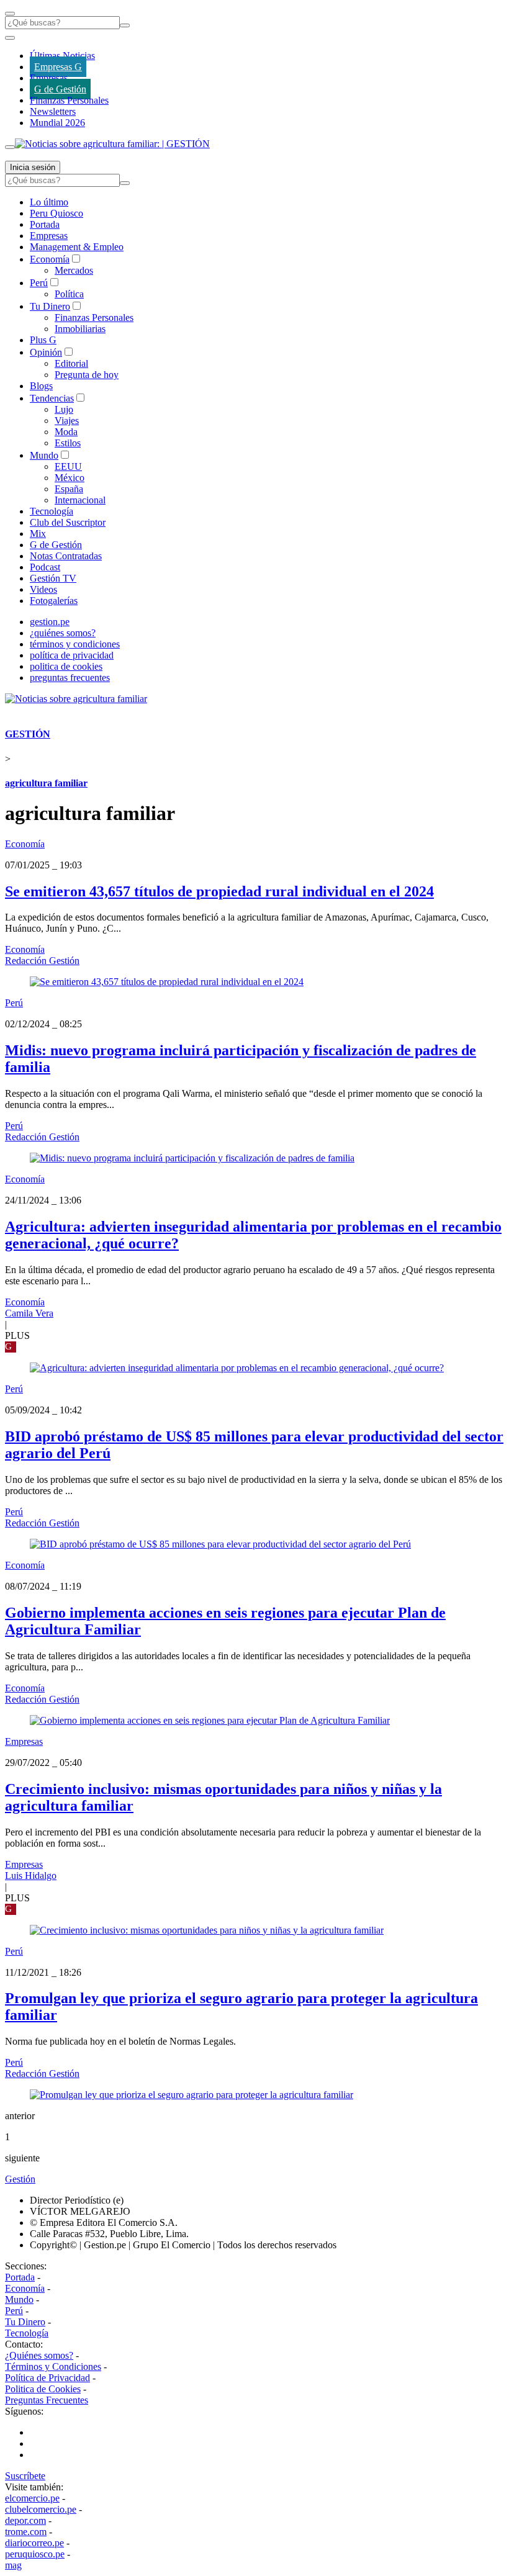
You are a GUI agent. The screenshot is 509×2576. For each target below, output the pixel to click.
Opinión (46, 352)
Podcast (45, 567)
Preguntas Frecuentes (47, 2400)
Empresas (49, 78)
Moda (66, 432)
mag (13, 2565)
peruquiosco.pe (35, 2554)
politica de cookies (66, 666)
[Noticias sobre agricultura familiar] (76, 699)
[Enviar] (125, 25)
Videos (43, 589)
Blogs (41, 386)
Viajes (67, 421)
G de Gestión (60, 89)
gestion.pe (50, 622)
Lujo (64, 409)
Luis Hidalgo (31, 1876)
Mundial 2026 (57, 123)
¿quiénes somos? (63, 633)
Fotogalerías (54, 601)
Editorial (71, 363)
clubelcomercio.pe (41, 2509)
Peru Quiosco (56, 213)
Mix (38, 534)
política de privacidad (72, 655)
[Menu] (10, 14)
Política (69, 294)
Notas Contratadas (66, 556)
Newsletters (53, 111)
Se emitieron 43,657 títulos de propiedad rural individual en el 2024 (219, 891)
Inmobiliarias (80, 329)
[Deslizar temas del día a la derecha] (10, 147)
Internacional (80, 500)
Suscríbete (25, 2476)
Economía (50, 259)
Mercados (74, 270)
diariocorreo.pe (34, 2543)
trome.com (26, 2532)
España (69, 489)
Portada (45, 224)
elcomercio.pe (32, 2498)
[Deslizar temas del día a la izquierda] (10, 38)
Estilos (68, 443)
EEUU (68, 466)
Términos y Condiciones (53, 2367)
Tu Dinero (50, 306)
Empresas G (58, 67)
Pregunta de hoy (87, 375)
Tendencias (52, 398)
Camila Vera (29, 1313)
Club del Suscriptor (68, 522)
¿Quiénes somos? (39, 2355)
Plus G (43, 340)
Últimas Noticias (62, 56)
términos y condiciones (75, 644)
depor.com (25, 2520)
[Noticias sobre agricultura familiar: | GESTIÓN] (112, 144)
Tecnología (52, 511)
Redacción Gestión (42, 961)
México (70, 478)
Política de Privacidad (47, 2378)
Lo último (49, 202)
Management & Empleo (77, 247)
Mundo (44, 455)
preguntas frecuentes (70, 678)
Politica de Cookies (43, 2389)
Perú (39, 283)
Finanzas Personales (69, 100)
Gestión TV (53, 578)
